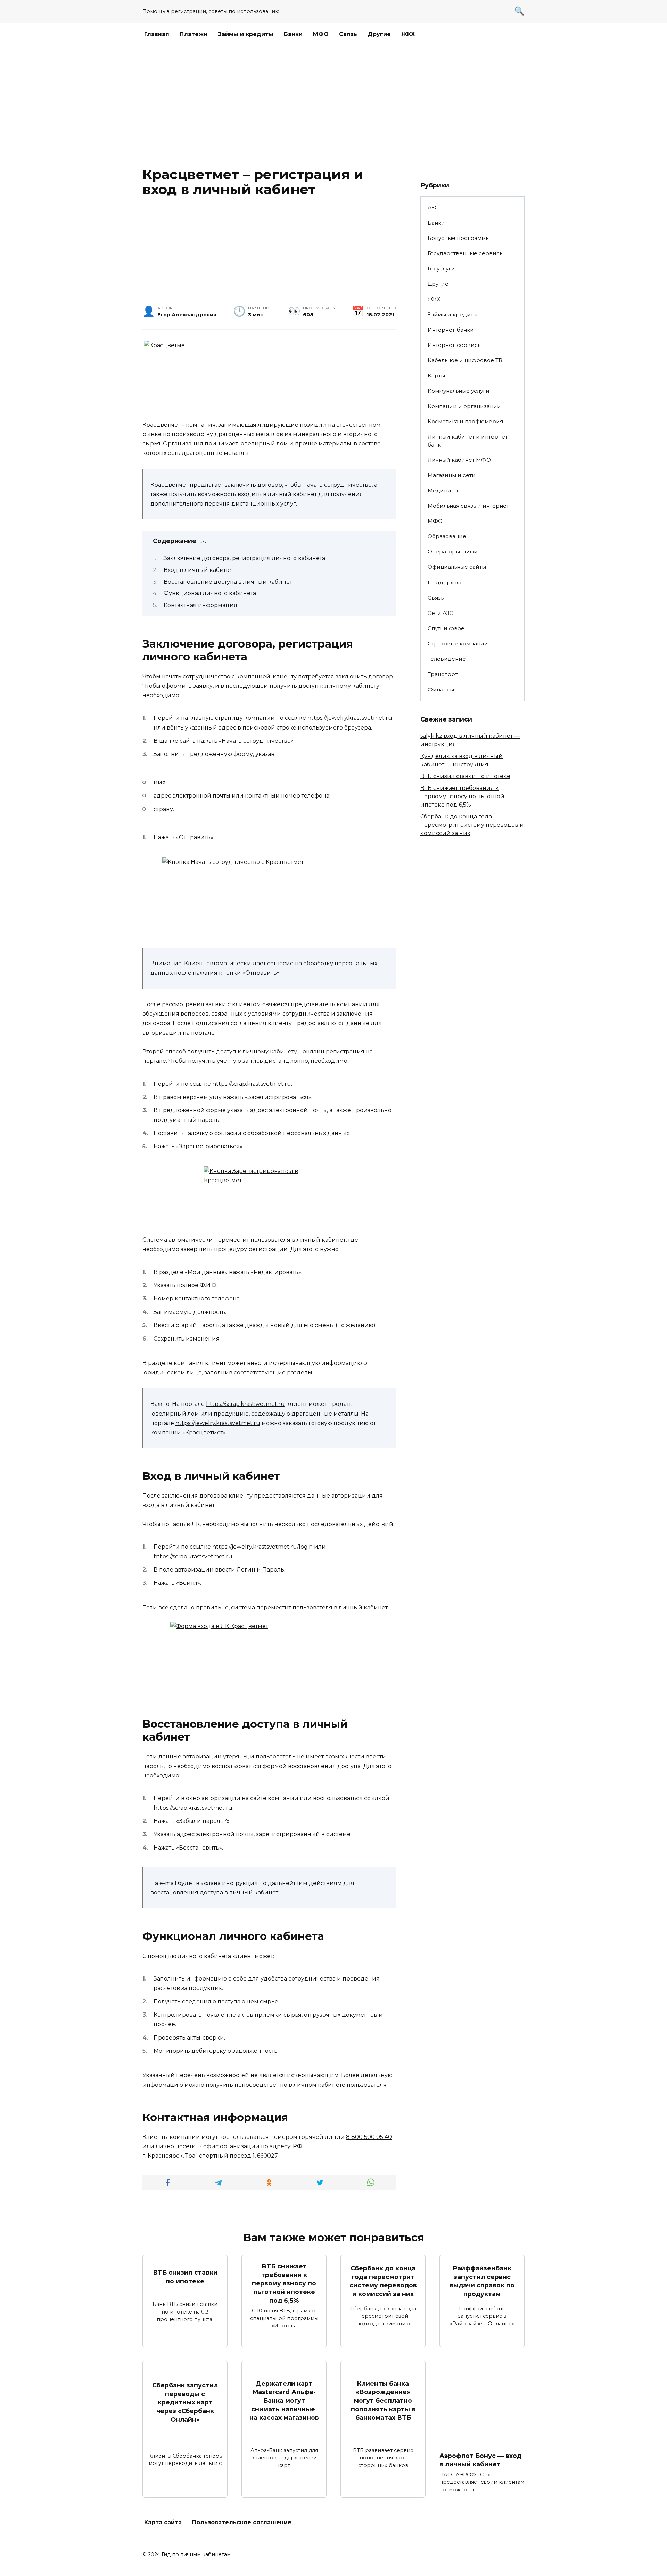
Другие (379, 34)
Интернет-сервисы (455, 345)
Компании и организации (464, 406)
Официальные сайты (457, 567)
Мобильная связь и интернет (468, 506)
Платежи (193, 34)
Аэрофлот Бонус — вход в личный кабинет (480, 2460)
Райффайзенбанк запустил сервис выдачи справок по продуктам (482, 2281)
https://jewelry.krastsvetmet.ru (350, 718)
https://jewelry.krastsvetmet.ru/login (262, 1547)
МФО (321, 34)
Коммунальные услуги (459, 391)
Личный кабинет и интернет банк (468, 441)
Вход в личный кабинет (199, 570)
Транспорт (443, 674)
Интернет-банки (451, 330)
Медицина (443, 490)
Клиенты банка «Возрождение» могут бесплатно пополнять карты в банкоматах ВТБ (383, 2401)
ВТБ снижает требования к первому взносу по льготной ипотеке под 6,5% (462, 796)
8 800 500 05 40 (369, 2137)
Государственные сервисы (466, 253)
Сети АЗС (440, 613)
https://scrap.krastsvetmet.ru (252, 1084)
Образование (447, 536)
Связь (348, 34)
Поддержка (444, 582)
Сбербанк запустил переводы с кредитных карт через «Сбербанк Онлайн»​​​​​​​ (185, 2402)
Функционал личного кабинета (210, 593)
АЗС (433, 207)
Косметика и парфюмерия (465, 421)
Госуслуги (441, 269)
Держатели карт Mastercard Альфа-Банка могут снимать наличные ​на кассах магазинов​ (284, 2401)
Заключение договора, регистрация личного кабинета (244, 558)
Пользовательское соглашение (242, 2522)
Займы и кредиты (246, 34)
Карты (436, 376)
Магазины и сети (452, 475)
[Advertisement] (333, 105)
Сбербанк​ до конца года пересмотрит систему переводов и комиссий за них (472, 825)
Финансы (441, 689)
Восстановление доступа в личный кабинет (228, 582)
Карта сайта (163, 2522)
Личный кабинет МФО (459, 460)
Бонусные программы (459, 238)
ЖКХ (408, 34)
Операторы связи (453, 552)
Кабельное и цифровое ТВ (465, 360)
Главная (157, 34)
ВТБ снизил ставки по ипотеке (465, 776)
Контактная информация (200, 605)
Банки (293, 34)
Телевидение (447, 659)
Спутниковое (446, 628)
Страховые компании (458, 644)
